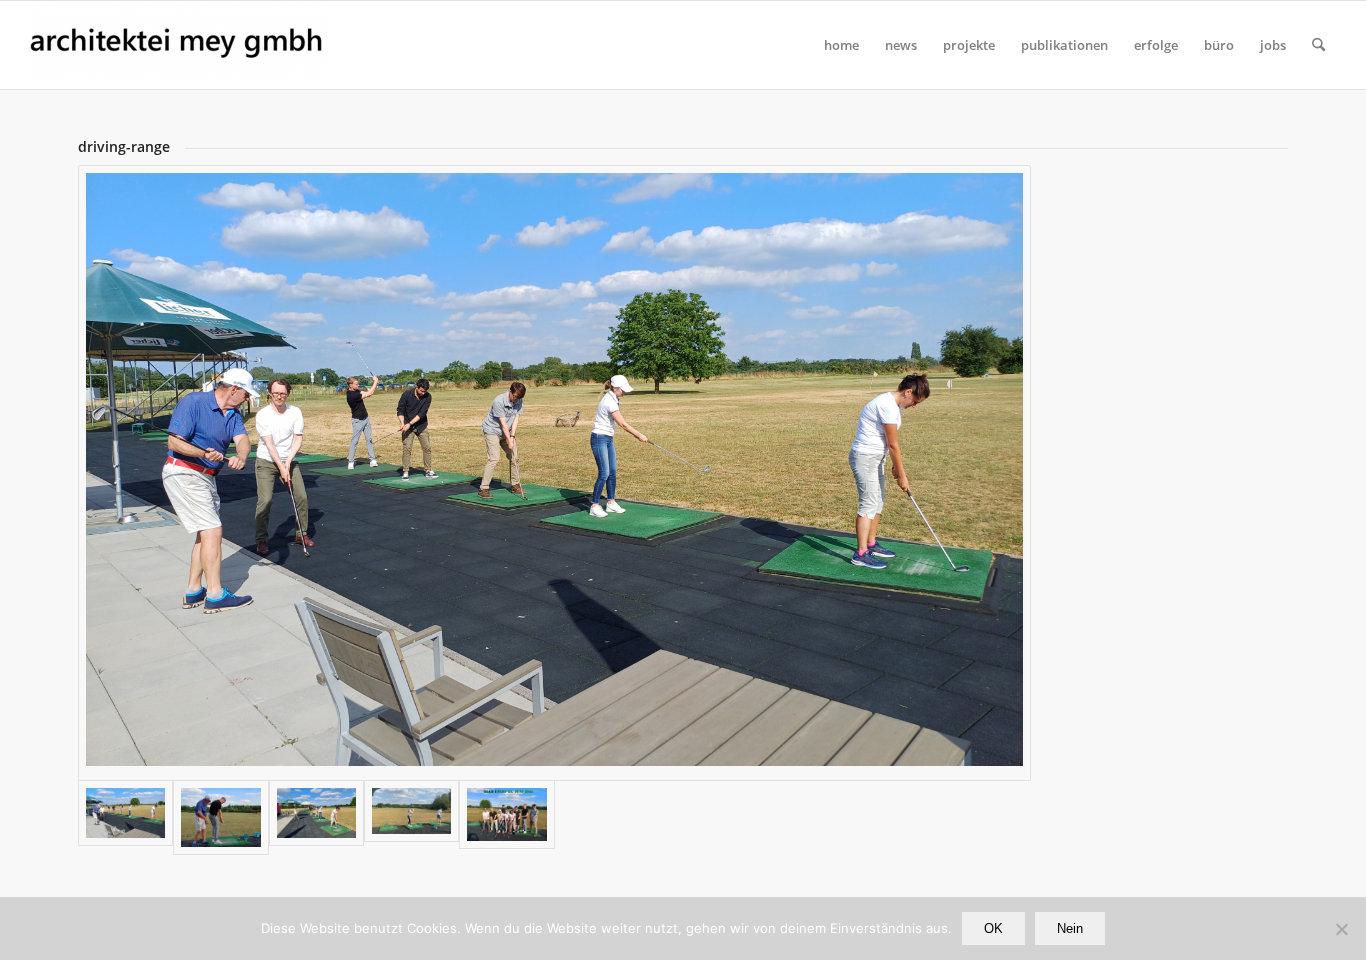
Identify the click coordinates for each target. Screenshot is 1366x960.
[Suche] (1318, 45)
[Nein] (1341, 929)
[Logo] (177, 45)
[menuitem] (841, 45)
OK (993, 928)
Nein (1070, 928)
